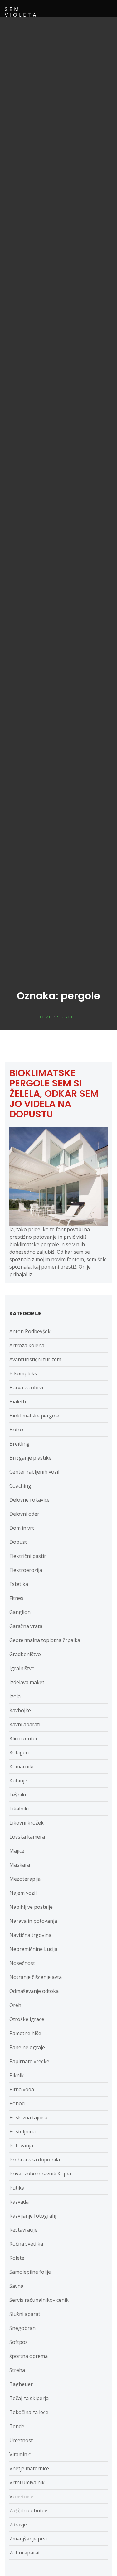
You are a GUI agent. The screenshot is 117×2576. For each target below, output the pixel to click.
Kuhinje (18, 1781)
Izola (15, 1696)
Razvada (19, 2202)
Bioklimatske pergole (34, 1416)
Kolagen (19, 1752)
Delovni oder (24, 1514)
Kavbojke (20, 1710)
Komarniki (21, 1767)
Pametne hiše (25, 2033)
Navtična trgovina (30, 1935)
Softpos (19, 2342)
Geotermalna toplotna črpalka (45, 1640)
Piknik (17, 2075)
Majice (17, 1851)
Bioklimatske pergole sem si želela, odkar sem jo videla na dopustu (54, 1094)
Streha (17, 2370)
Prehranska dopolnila (35, 2160)
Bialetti (18, 1402)
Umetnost (21, 2440)
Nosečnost (22, 1963)
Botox (16, 1430)
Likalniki (19, 1809)
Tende (17, 2426)
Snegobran (22, 2328)
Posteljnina (22, 2131)
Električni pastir (28, 1556)
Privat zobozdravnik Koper (41, 2174)
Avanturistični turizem (35, 1359)
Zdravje (18, 2525)
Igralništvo (22, 1668)
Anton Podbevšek (30, 1331)
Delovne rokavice (29, 1500)
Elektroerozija (26, 1570)
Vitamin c (20, 2454)
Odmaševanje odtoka (34, 1991)
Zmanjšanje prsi (28, 2539)
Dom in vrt (22, 1528)
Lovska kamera (27, 1837)
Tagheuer (21, 2384)
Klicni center (24, 1738)
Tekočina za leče (29, 2412)
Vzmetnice (21, 2496)
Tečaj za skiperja (29, 2398)
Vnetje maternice (29, 2468)
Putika (17, 2188)
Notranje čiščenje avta (36, 1977)
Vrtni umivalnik (27, 2482)
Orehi (16, 2005)
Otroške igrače (27, 2019)
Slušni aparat (25, 2314)
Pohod (17, 2103)
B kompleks (23, 1373)
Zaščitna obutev (28, 2510)
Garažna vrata (26, 1626)
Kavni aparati (25, 1724)
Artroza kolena (27, 1345)
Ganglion (20, 1612)
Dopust (18, 1542)
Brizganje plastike (30, 1458)
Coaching (20, 1486)
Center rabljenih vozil (34, 1472)
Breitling (19, 1444)
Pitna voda (22, 2089)
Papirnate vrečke (29, 2061)
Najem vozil (23, 1893)
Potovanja (21, 2146)
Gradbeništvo (25, 1654)
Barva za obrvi (26, 1388)
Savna (16, 2286)
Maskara (20, 1865)
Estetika (19, 1584)
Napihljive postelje (31, 1907)
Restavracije (23, 2230)
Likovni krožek (27, 1823)
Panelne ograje (27, 2047)
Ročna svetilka (26, 2244)
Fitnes (16, 1598)
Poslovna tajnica (28, 2117)
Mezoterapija (25, 1879)
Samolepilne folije (30, 2272)
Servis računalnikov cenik (39, 2300)
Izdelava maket (27, 1682)
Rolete (17, 2258)
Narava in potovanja (33, 1921)
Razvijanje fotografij (33, 2216)
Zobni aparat (25, 2553)
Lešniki (18, 1795)
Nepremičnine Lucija (33, 1949)
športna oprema (29, 2356)
